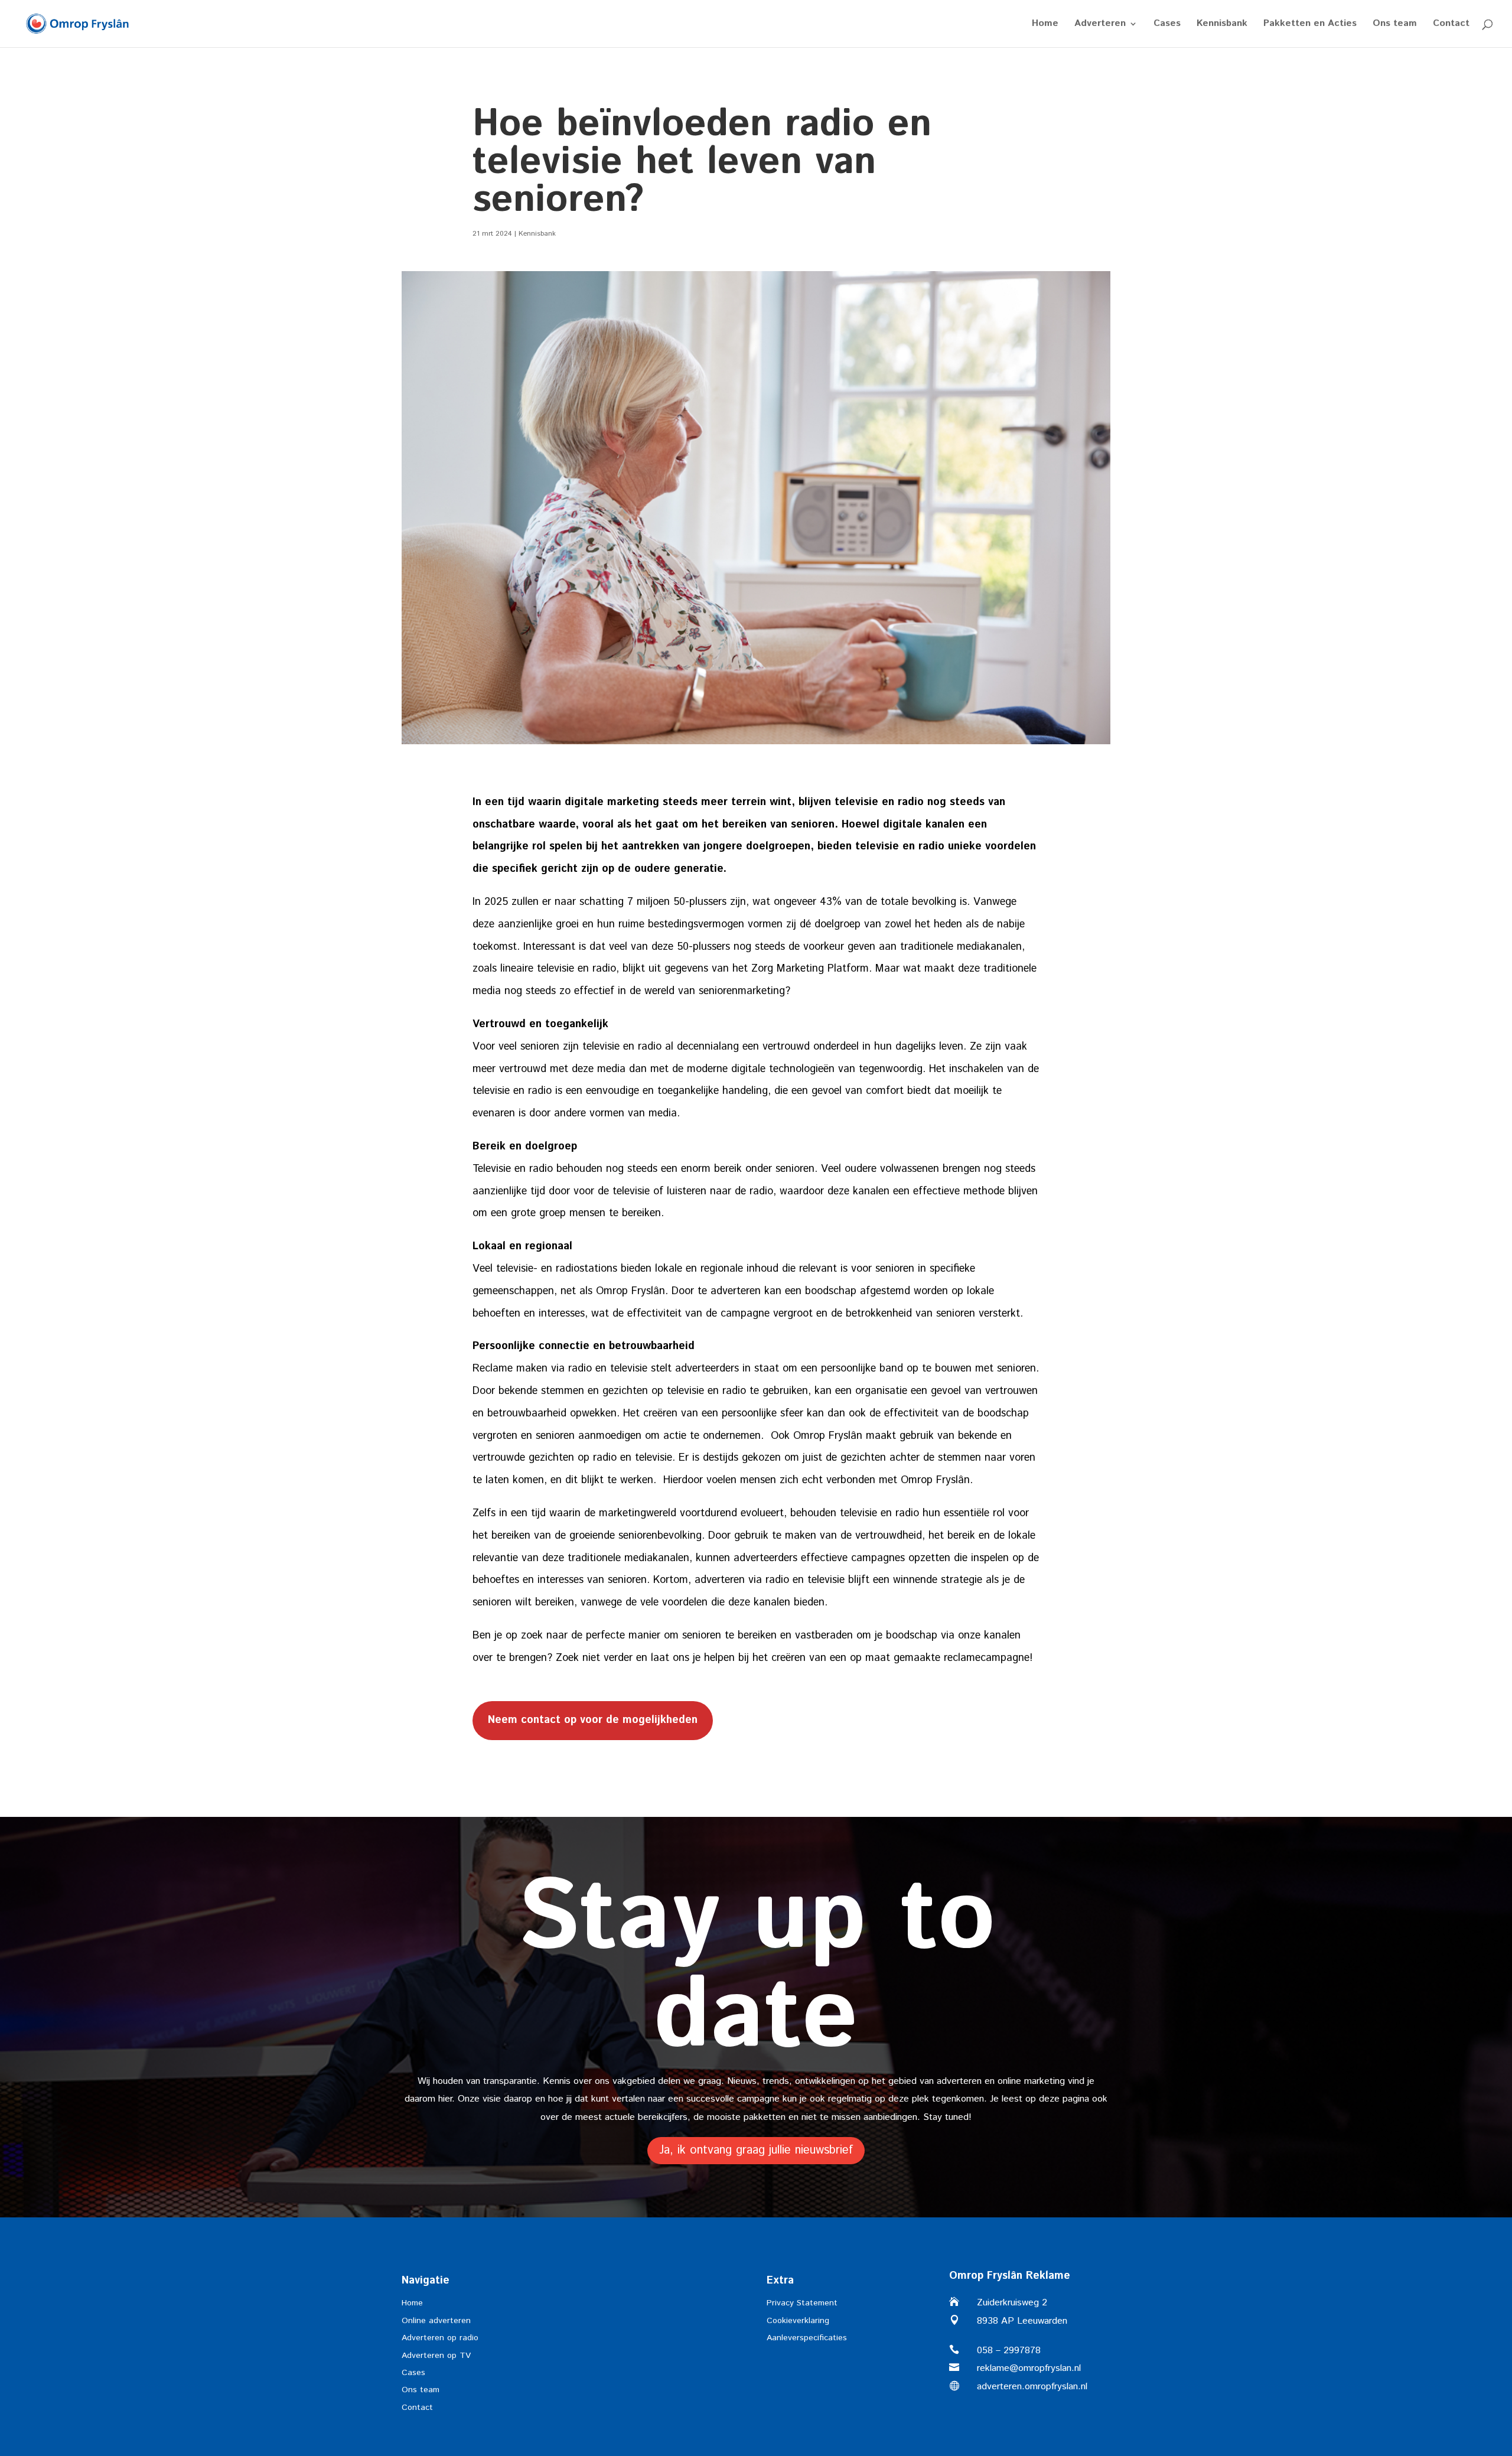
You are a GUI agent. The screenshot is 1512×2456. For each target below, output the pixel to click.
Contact (1451, 25)
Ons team (1395, 25)
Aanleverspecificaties (807, 2338)
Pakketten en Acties (1310, 25)
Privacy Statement (802, 2303)
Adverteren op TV (436, 2356)
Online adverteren (436, 2321)
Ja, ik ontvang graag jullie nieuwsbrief (756, 2150)
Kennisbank (1222, 25)
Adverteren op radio (440, 2338)
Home (1045, 25)
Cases (1167, 25)
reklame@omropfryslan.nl (1029, 2368)
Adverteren (1100, 25)
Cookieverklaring (798, 2321)
